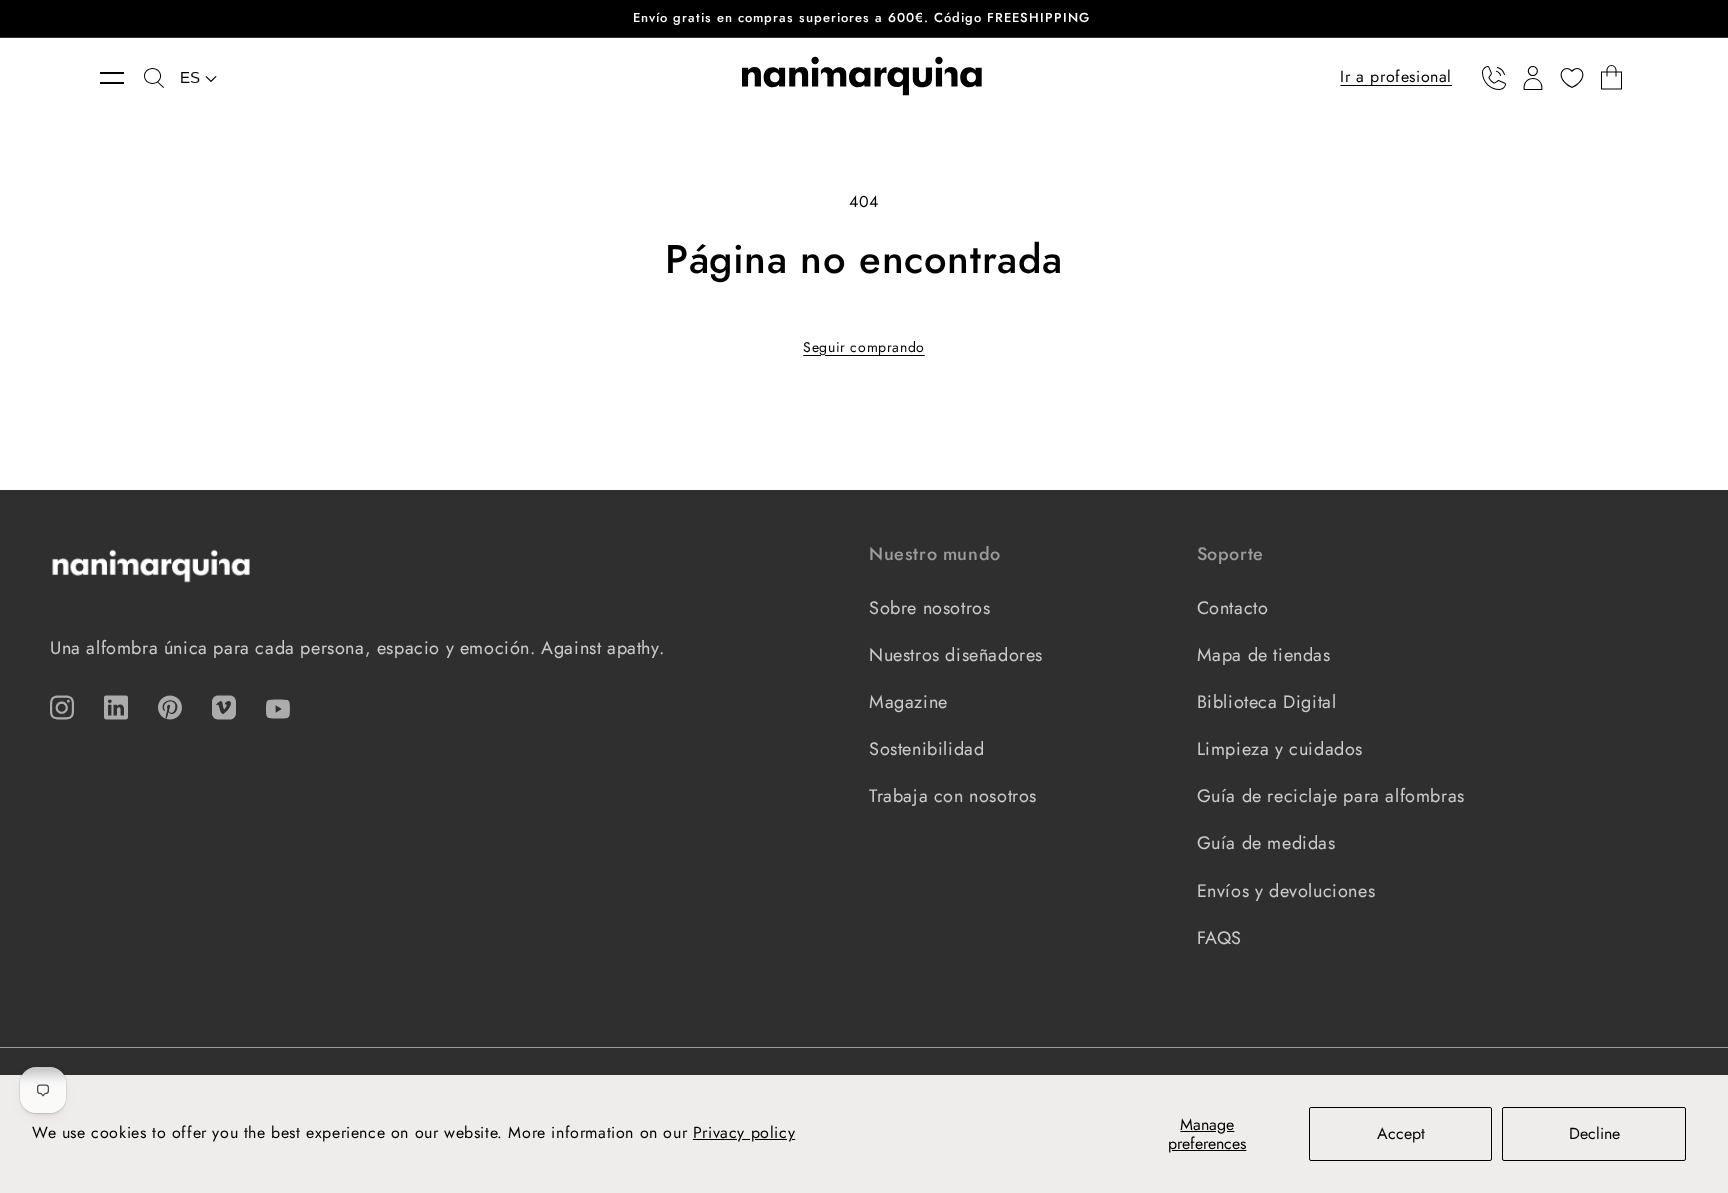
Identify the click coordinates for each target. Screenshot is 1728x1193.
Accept (1401, 1133)
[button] (122, 78)
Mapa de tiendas (1264, 655)
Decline (1594, 1133)
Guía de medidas (1266, 843)
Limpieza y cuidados (1280, 749)
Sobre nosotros (929, 608)
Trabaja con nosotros (953, 796)
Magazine (908, 702)
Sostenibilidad (926, 749)
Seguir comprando (864, 347)
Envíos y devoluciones (1286, 891)
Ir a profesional (1396, 76)
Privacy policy (744, 1132)
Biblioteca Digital (1267, 702)
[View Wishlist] (1572, 78)
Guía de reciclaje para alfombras (1331, 796)
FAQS (1219, 938)
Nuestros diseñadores (956, 655)
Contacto (1233, 608)
